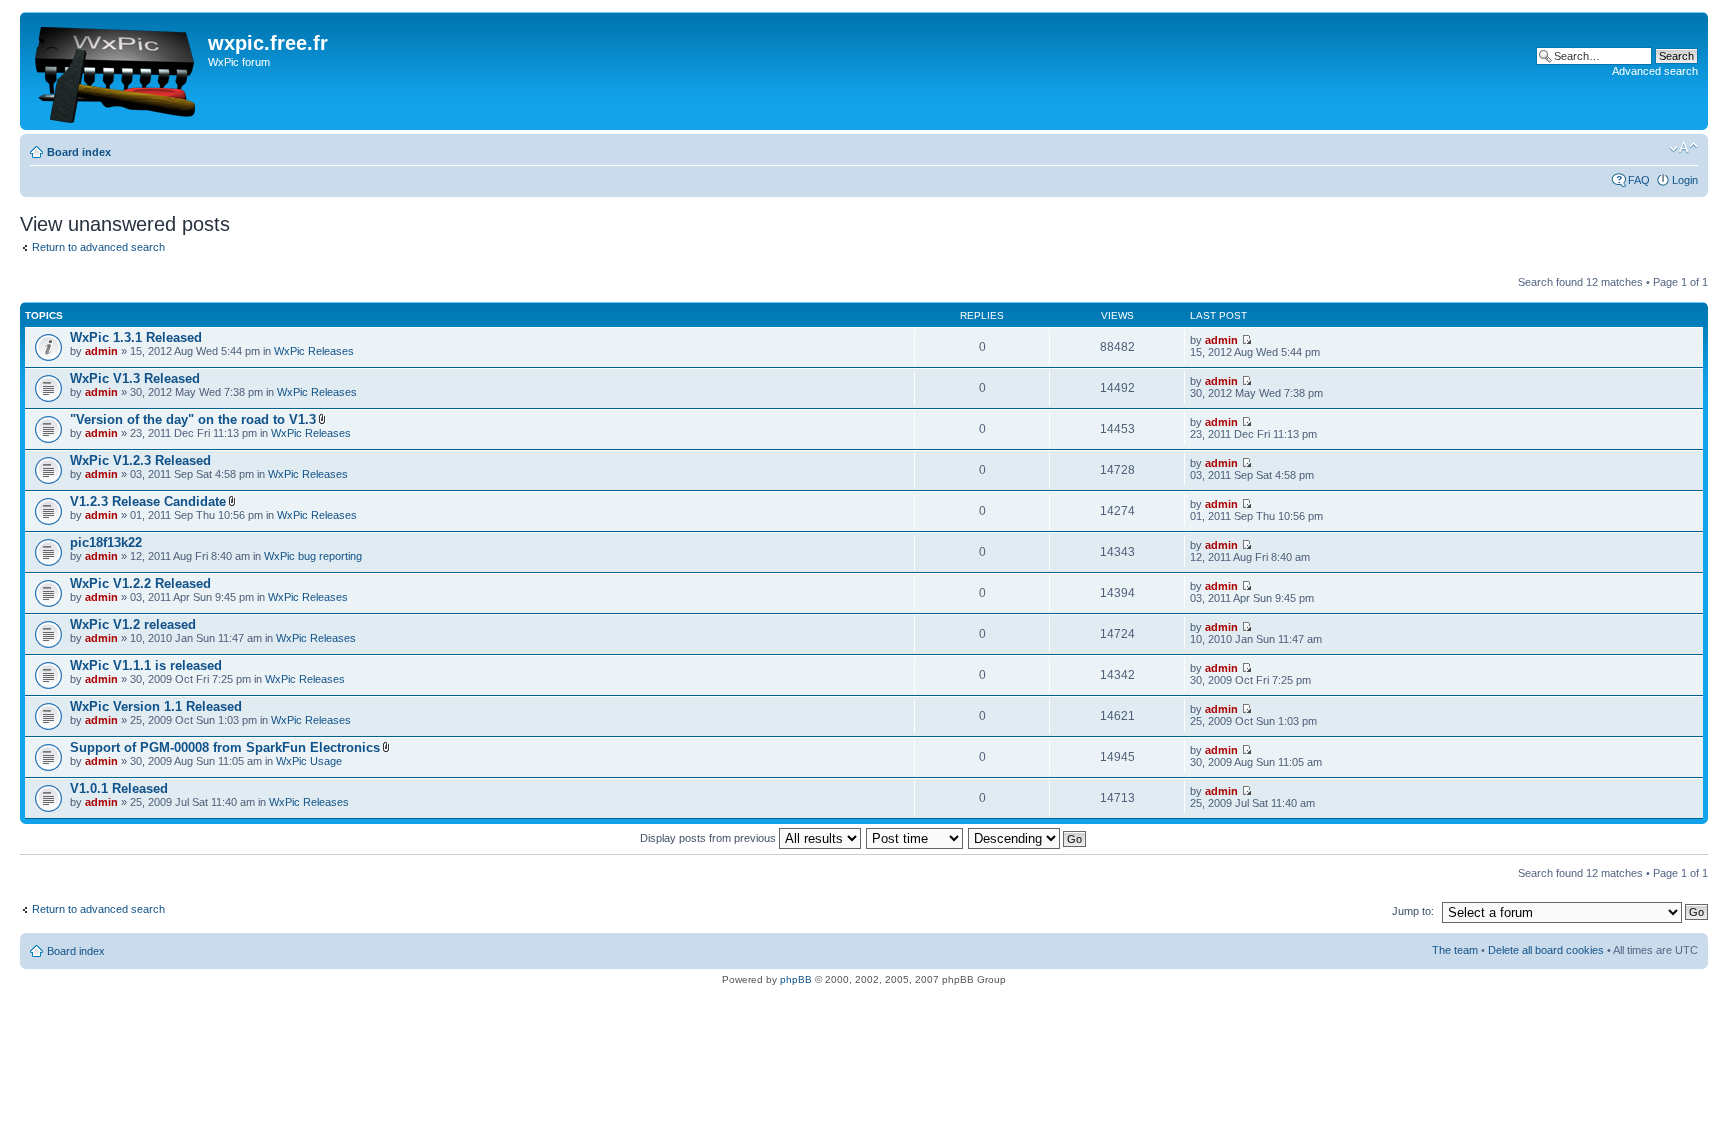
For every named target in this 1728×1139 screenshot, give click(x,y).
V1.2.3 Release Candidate (148, 501)
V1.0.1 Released (119, 788)
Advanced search (1655, 71)
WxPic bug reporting (313, 556)
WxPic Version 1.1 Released (156, 706)
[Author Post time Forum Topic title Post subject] (915, 838)
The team (1455, 950)
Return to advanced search (98, 247)
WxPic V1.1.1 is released (146, 665)
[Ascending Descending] (1028, 838)
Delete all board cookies (1546, 950)
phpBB (796, 979)
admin (101, 351)
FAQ (1639, 180)
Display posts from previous (709, 838)
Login (1685, 180)
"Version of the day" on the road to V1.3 (193, 419)
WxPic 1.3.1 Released (136, 337)
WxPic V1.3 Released (135, 378)
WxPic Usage (309, 761)
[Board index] (116, 71)
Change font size (1683, 148)
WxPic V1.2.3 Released (140, 460)
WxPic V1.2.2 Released (140, 583)
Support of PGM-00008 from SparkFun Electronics (225, 747)
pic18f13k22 (106, 542)
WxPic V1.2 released (133, 624)
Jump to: (1413, 911)
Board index (79, 152)
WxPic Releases (314, 351)
